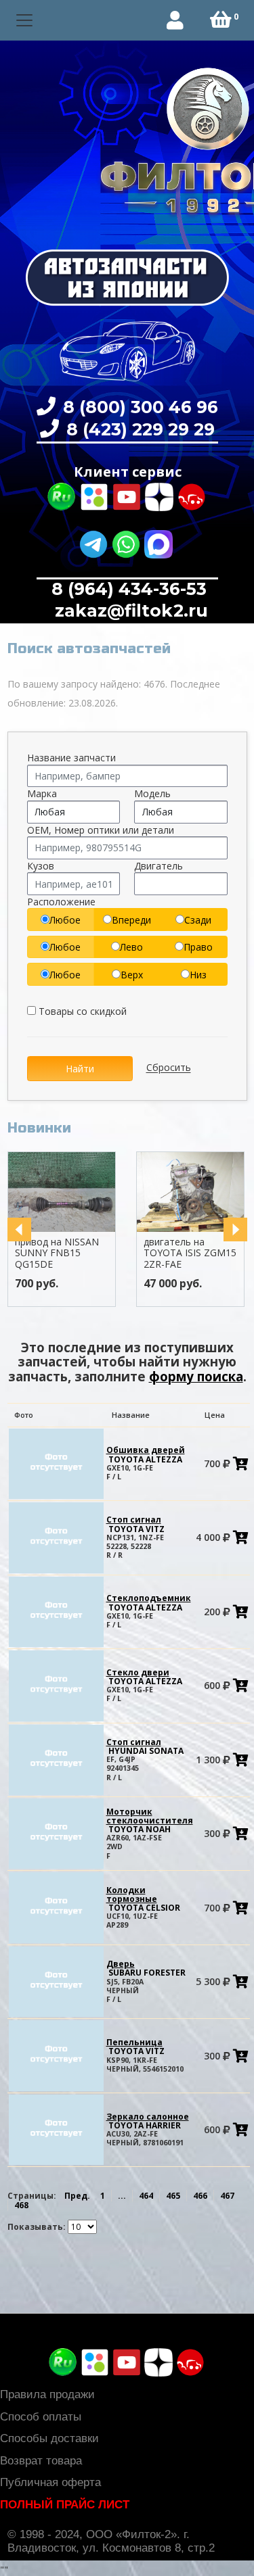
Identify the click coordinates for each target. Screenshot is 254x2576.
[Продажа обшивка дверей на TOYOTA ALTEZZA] (56, 1463)
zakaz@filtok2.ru (129, 611)
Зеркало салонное (148, 2121)
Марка (42, 793)
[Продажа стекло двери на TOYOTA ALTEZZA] (56, 1685)
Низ (198, 975)
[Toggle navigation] (25, 21)
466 (200, 2196)
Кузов (41, 866)
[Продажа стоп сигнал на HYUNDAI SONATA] (56, 1759)
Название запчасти (71, 758)
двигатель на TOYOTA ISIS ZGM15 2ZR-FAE (190, 1253)
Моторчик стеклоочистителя (150, 1820)
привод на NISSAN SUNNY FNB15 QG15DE (57, 1253)
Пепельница (135, 2047)
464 (146, 2196)
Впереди (131, 920)
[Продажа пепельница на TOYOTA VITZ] (56, 2055)
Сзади (198, 920)
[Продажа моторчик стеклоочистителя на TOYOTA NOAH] (56, 1833)
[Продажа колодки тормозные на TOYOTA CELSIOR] (56, 1907)
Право (198, 947)
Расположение (61, 902)
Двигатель (158, 866)
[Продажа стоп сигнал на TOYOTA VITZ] (56, 1537)
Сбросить (169, 1068)
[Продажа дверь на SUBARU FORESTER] (56, 1981)
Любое (65, 920)
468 (21, 2205)
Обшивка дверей (146, 1454)
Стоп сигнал (135, 1524)
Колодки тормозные (143, 1899)
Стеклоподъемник (149, 1602)
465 (173, 2196)
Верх (132, 975)
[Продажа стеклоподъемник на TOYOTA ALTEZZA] (56, 1611)
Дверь (146, 1968)
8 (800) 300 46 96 (138, 407)
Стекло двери (144, 1677)
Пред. (77, 2196)
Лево (131, 947)
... (122, 2196)
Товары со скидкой (81, 1011)
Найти (80, 1069)
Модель (152, 793)
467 (227, 2196)
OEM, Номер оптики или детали (101, 830)
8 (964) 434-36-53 (129, 589)
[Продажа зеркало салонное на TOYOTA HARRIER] (56, 2129)
